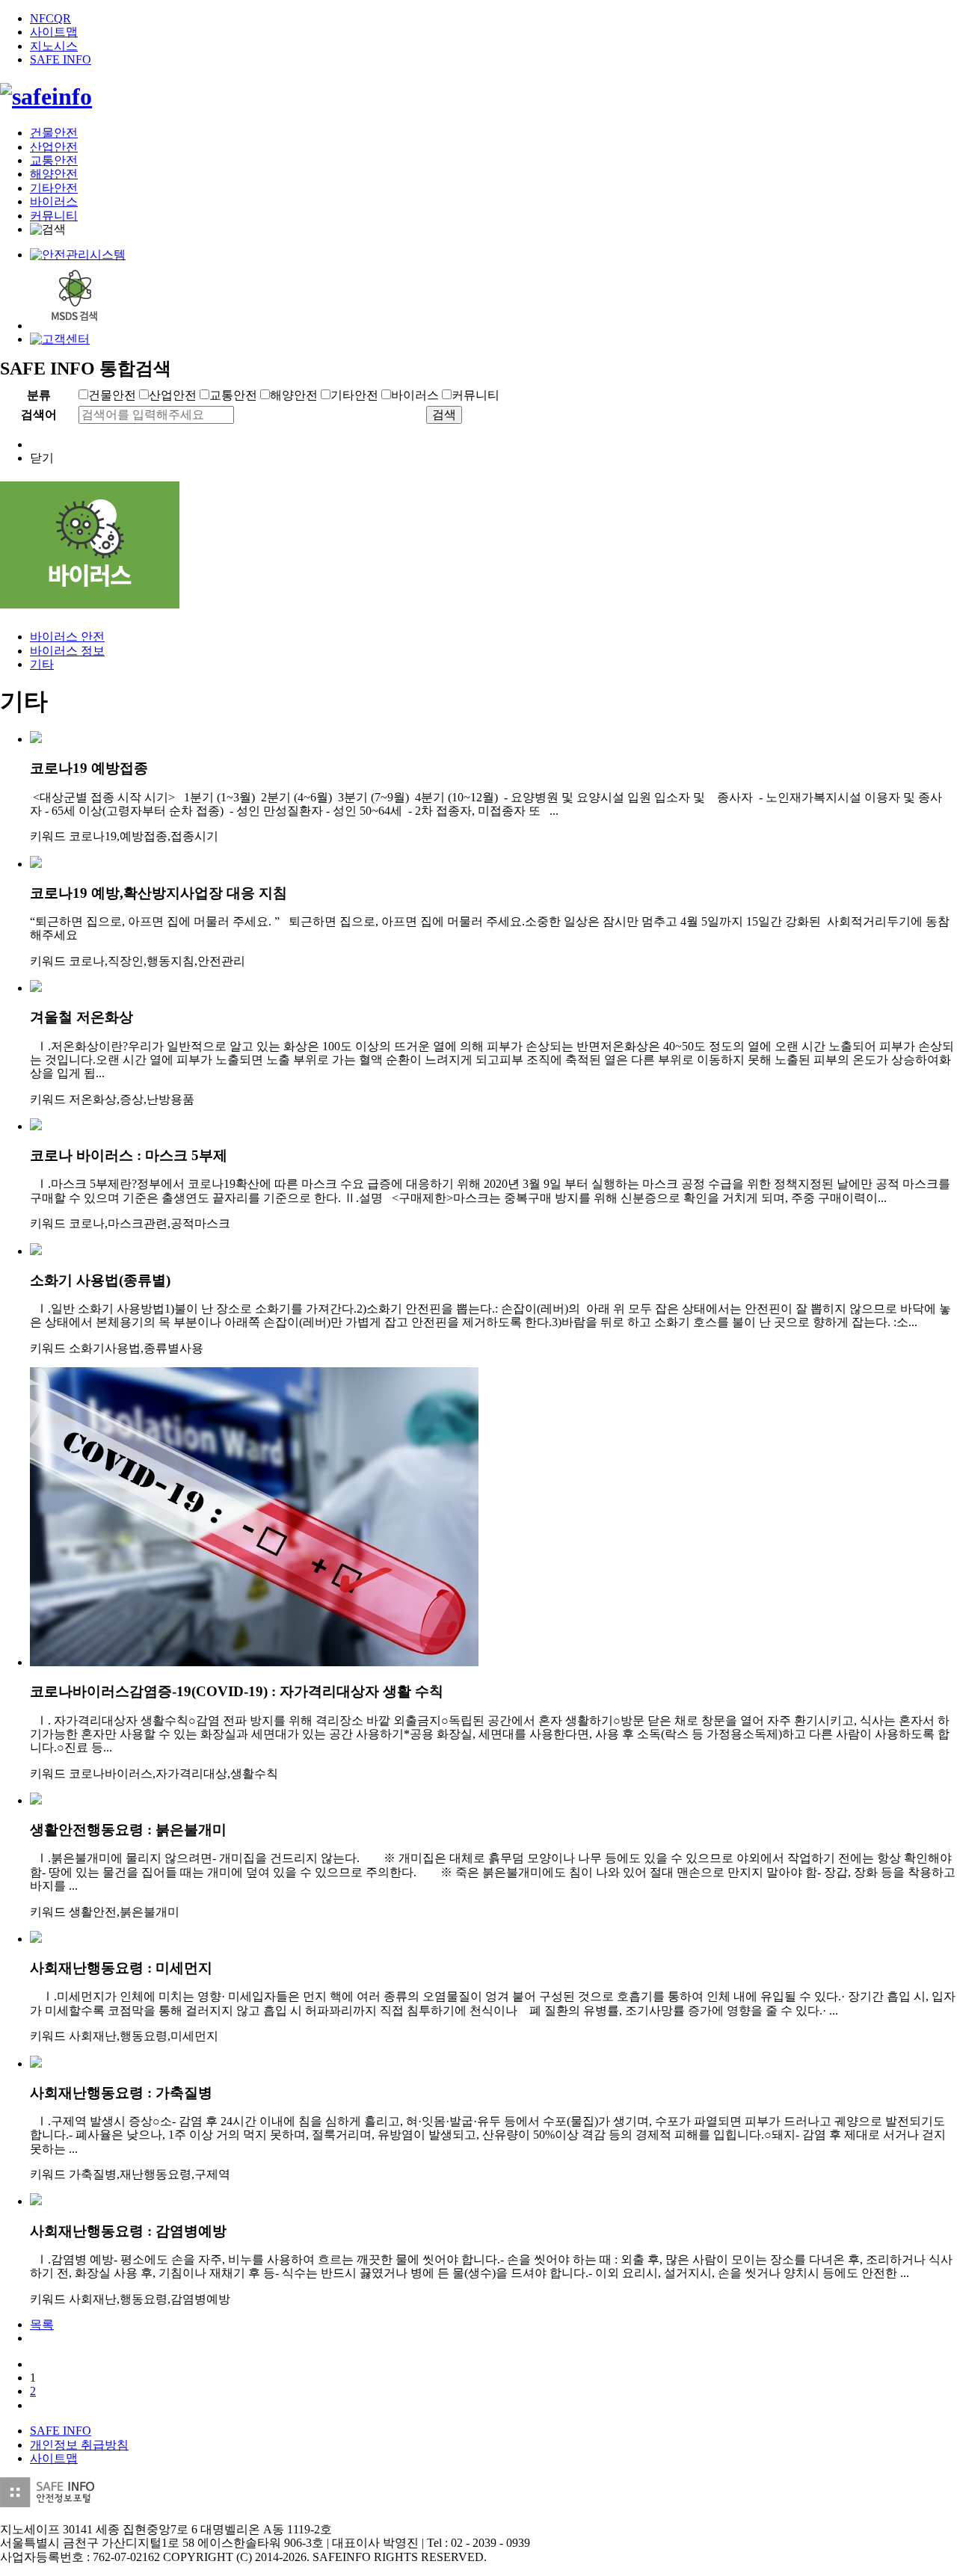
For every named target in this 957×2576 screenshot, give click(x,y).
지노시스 (54, 46)
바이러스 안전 (67, 637)
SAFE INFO (61, 59)
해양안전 (54, 174)
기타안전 (54, 188)
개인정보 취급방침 (79, 2445)
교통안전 (54, 160)
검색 (444, 415)
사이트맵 (54, 32)
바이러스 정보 (67, 651)
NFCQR (50, 18)
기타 (42, 664)
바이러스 (54, 201)
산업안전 (54, 147)
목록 (42, 2324)
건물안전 (54, 133)
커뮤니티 (54, 216)
